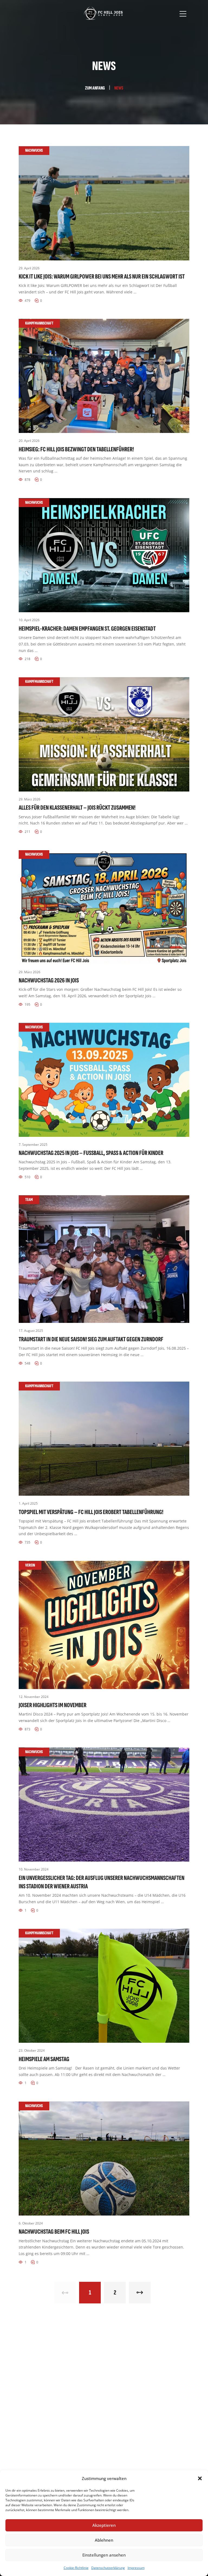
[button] (200, 2478)
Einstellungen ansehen (104, 2555)
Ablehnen (104, 2540)
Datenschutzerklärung (108, 2568)
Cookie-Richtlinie (76, 2568)
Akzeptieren (104, 2525)
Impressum (136, 2568)
